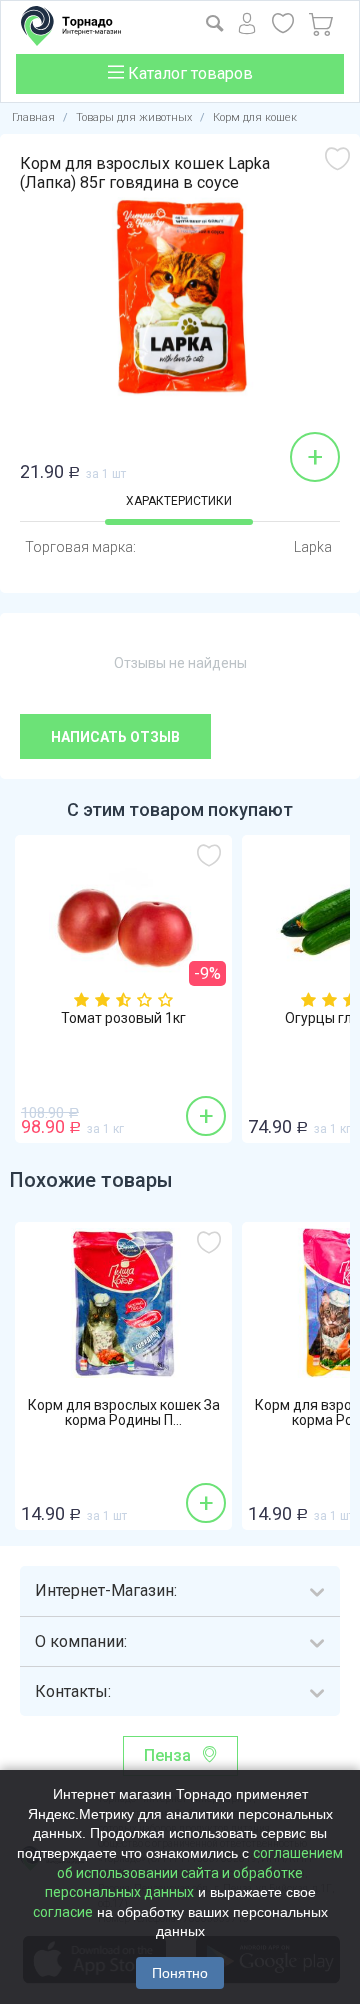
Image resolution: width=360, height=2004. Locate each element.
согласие (63, 1912)
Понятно (180, 1973)
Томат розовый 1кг (123, 1018)
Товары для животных (134, 117)
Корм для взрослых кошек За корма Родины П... (124, 1413)
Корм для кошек (255, 117)
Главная (33, 117)
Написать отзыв (115, 737)
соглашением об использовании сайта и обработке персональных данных (194, 1872)
